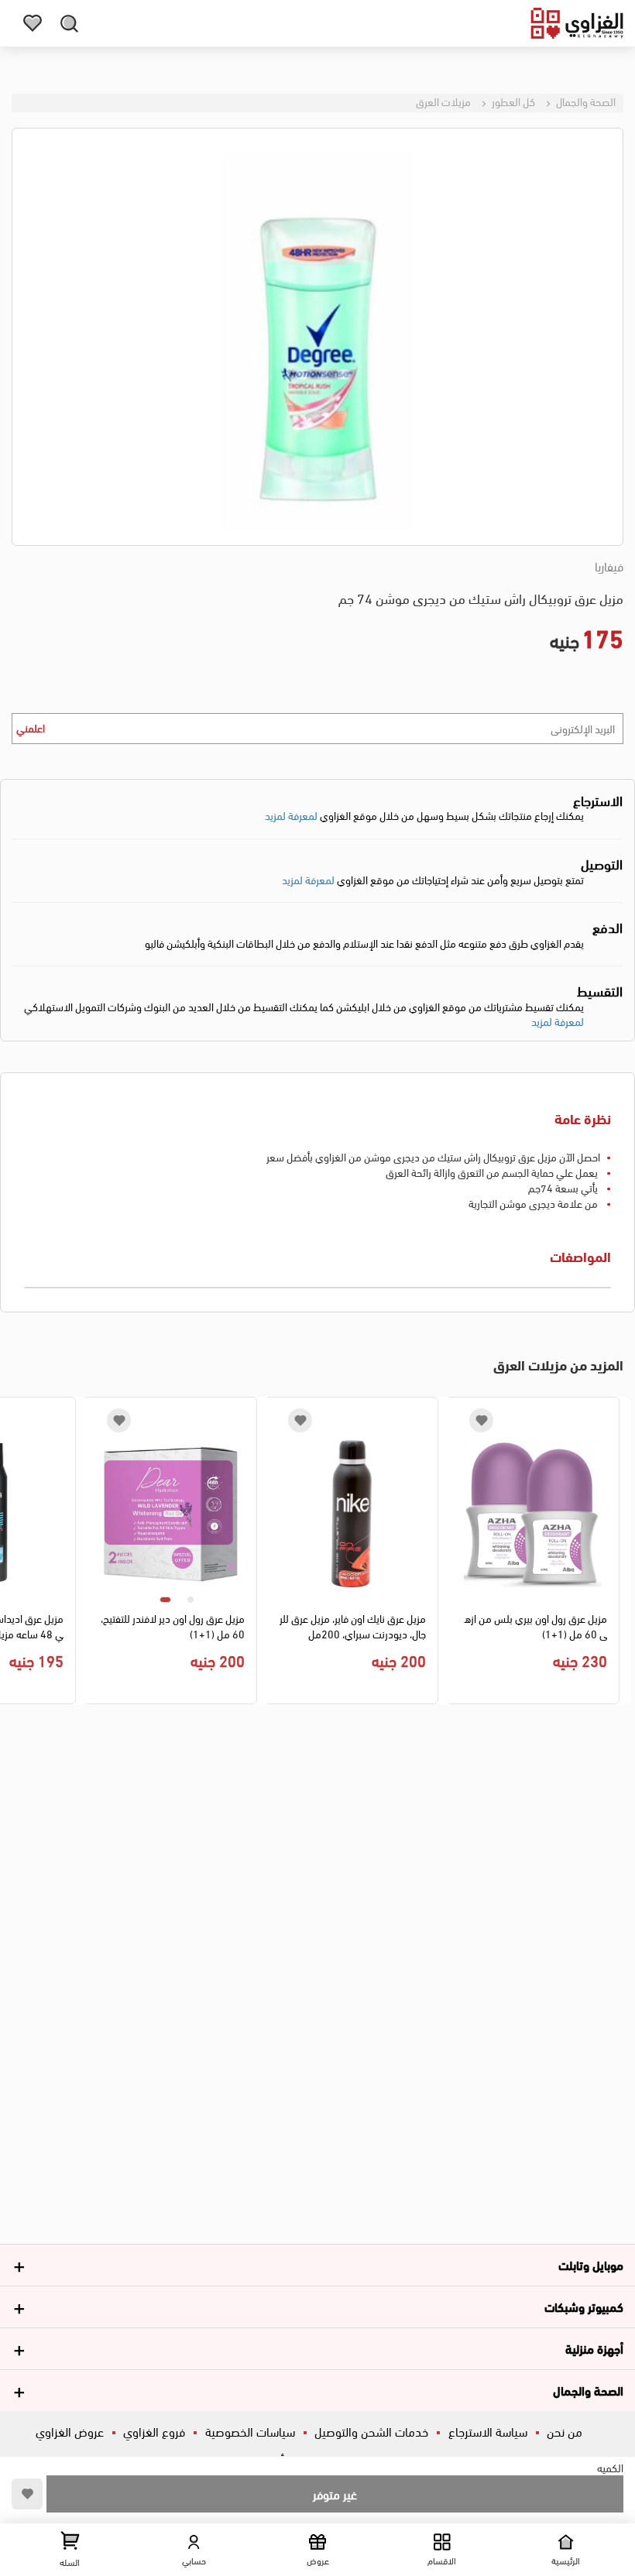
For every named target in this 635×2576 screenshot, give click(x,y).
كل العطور (512, 101)
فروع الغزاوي (154, 2431)
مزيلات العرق (443, 101)
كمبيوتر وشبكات (584, 2306)
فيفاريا (609, 566)
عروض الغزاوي (70, 2431)
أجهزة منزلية (594, 2348)
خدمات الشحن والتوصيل (371, 2431)
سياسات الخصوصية (250, 2431)
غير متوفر (335, 2494)
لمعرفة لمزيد (291, 815)
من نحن (565, 2431)
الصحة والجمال (585, 101)
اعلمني (31, 727)
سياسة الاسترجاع (488, 2431)
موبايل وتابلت (591, 2264)
